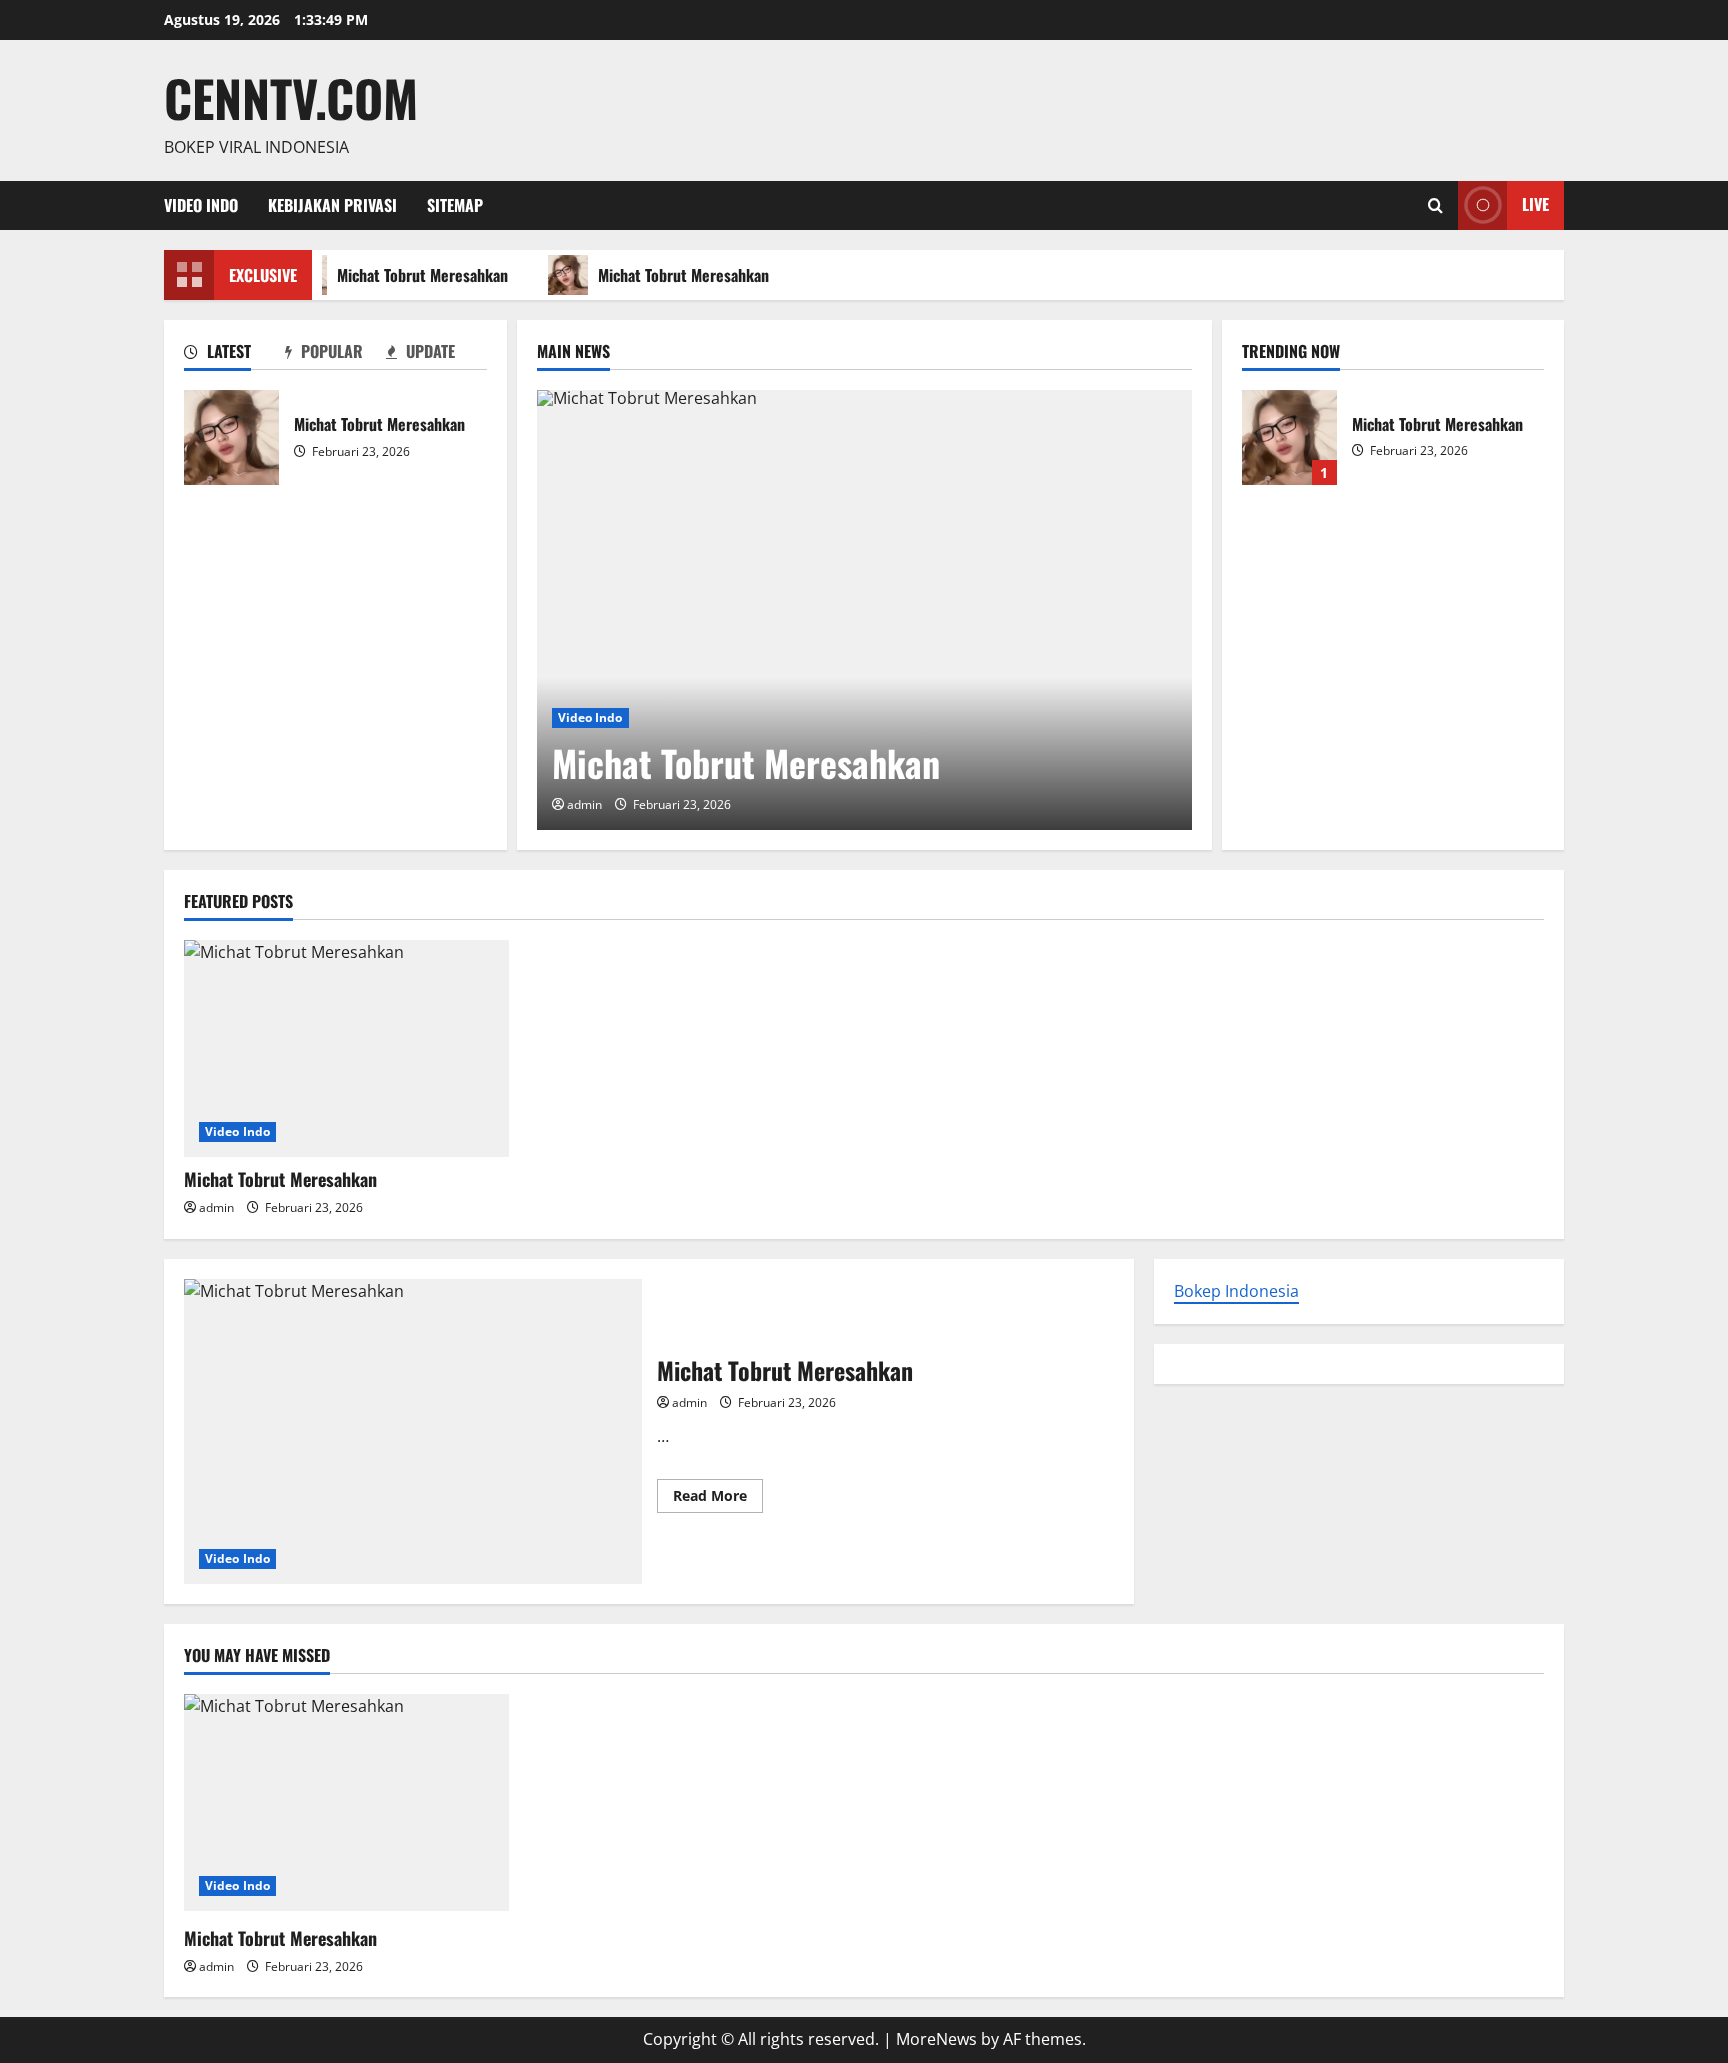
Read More (718, 1499)
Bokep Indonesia (1236, 1291)
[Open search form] (1435, 205)
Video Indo (201, 205)
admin (584, 804)
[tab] (234, 355)
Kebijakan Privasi (332, 205)
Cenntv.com (291, 97)
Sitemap (455, 205)
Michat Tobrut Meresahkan (418, 275)
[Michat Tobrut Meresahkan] (864, 610)
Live (1535, 204)
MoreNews (936, 2039)
